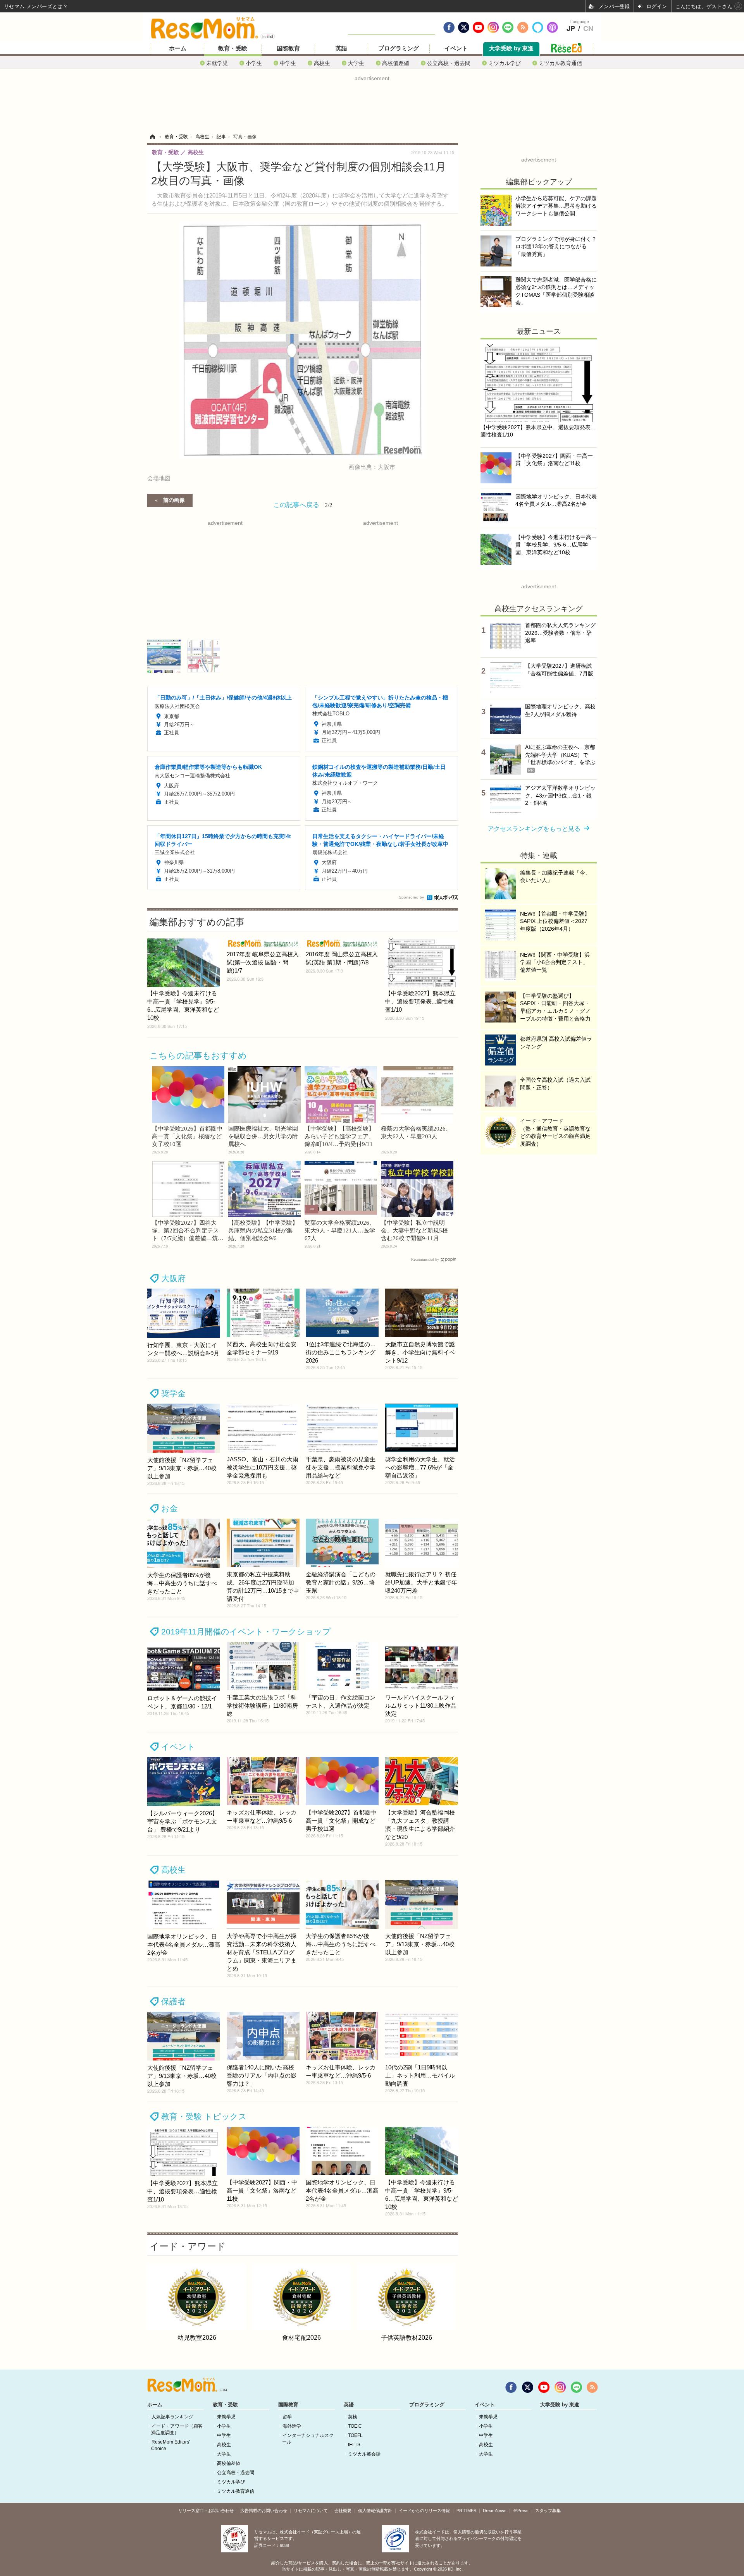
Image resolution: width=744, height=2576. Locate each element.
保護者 (173, 2001)
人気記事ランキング (172, 2417)
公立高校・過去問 (449, 63)
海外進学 (292, 2426)
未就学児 (217, 63)
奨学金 (173, 1393)
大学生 (356, 63)
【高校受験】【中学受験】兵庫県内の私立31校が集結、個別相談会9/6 (263, 1230)
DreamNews (495, 2511)
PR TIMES (466, 2511)
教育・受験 (233, 48)
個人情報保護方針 (375, 2511)
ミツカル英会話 (364, 2454)
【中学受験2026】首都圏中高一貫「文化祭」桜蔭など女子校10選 (187, 1136)
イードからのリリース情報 (424, 2511)
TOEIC (355, 2426)
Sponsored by (411, 897)
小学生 (254, 63)
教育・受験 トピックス (204, 2116)
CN (588, 29)
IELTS (354, 2445)
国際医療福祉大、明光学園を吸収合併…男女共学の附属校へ (263, 1136)
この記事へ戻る (303, 504)
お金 (170, 1508)
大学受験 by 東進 (511, 48)
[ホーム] (152, 137)
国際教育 (288, 48)
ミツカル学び (505, 63)
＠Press (521, 2511)
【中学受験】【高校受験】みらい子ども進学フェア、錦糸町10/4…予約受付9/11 (339, 1136)
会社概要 (343, 2511)
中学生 (288, 63)
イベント (456, 48)
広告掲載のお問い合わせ (264, 2511)
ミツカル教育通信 (560, 63)
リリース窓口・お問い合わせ (206, 2511)
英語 (341, 48)
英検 (353, 2417)
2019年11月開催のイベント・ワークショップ (246, 1632)
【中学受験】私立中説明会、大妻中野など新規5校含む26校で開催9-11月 (414, 1230)
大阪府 (173, 1278)
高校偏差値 (396, 63)
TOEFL (355, 2435)
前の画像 (174, 500)
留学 (287, 2417)
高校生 (322, 63)
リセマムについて (311, 2511)
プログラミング (399, 48)
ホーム (178, 48)
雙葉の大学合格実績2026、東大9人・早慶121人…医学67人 (340, 1230)
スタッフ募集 (548, 2511)
